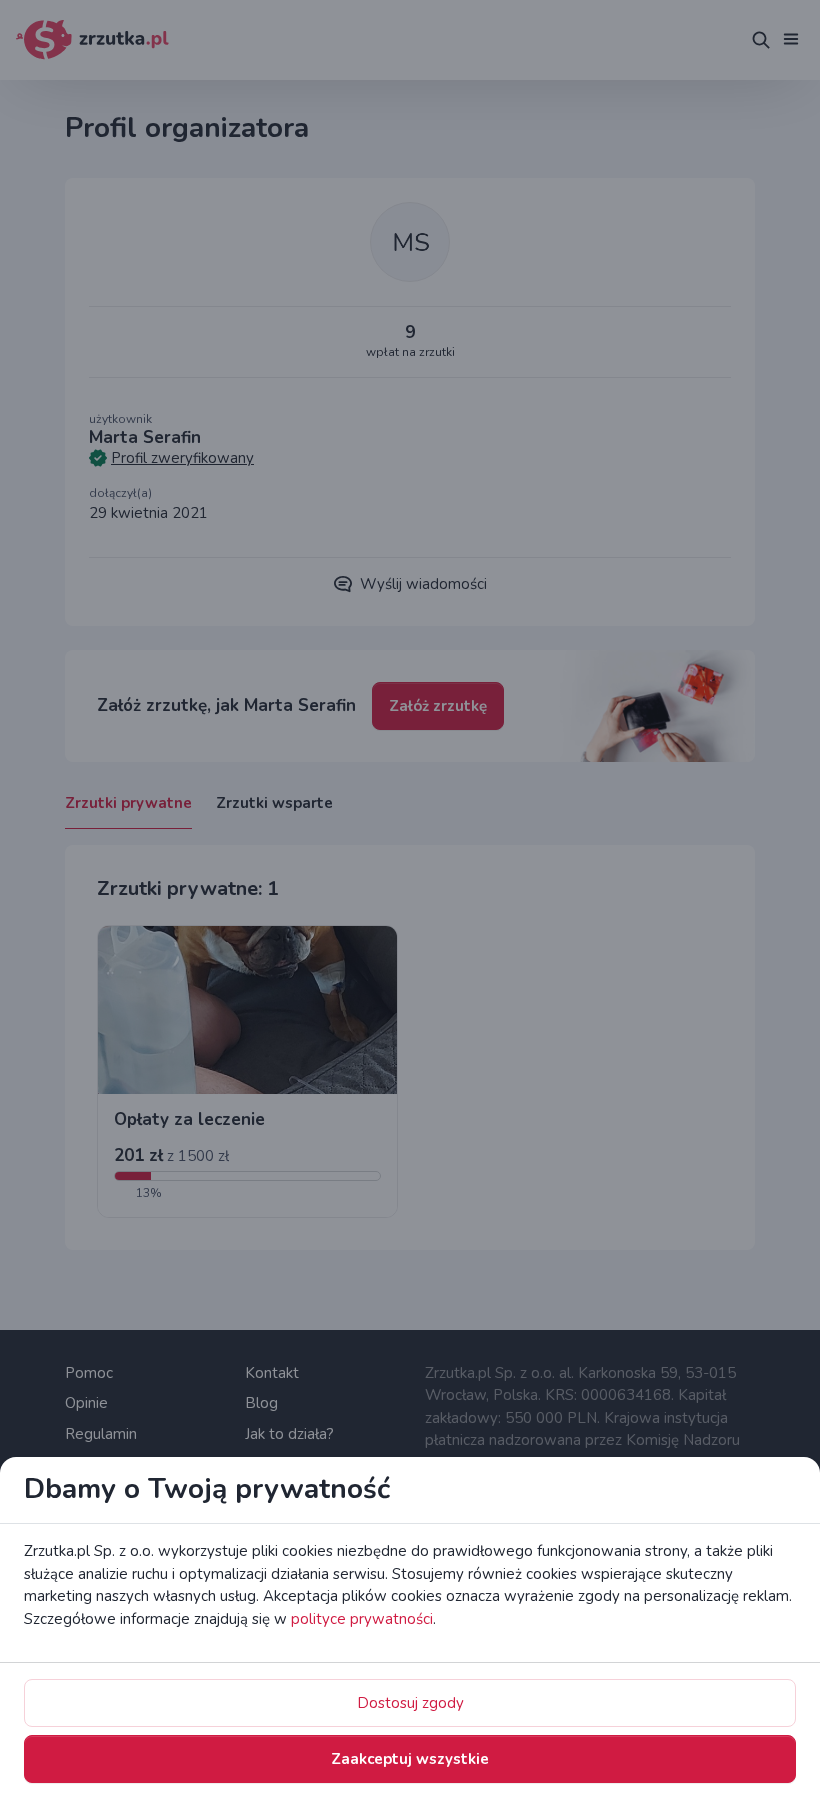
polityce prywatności (362, 1619)
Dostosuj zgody (410, 1703)
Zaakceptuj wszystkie (410, 1759)
